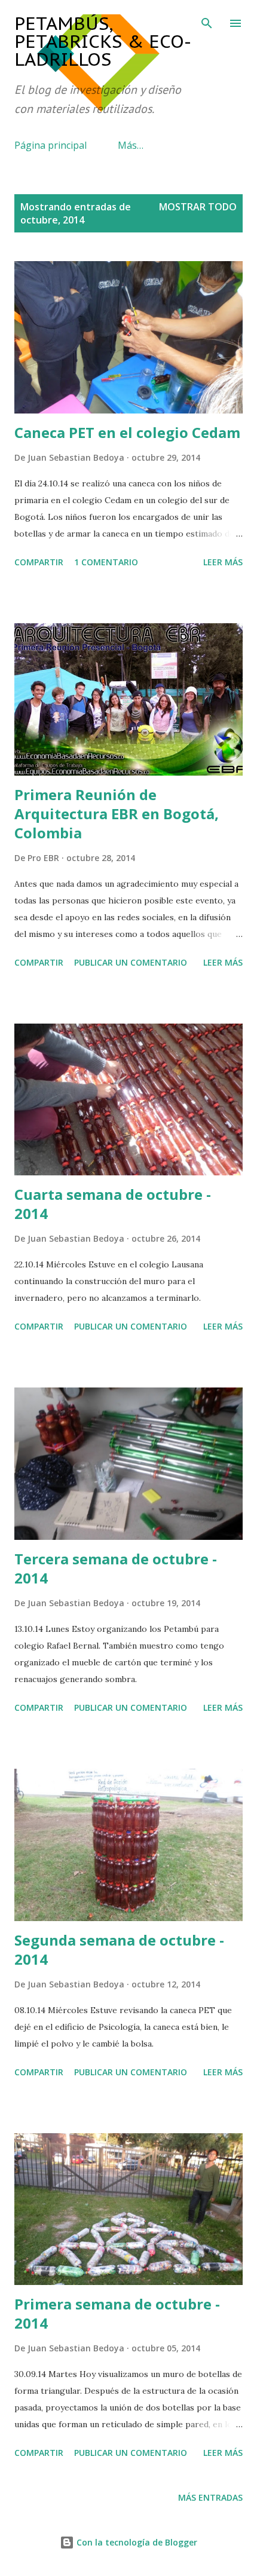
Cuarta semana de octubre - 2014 (113, 1204)
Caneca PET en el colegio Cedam (127, 432)
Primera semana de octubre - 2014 (117, 2313)
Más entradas (210, 2497)
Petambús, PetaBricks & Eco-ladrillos (103, 41)
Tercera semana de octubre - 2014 (116, 1568)
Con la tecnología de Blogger (136, 2542)
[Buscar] (207, 22)
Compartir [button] (39, 562)
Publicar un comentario (131, 962)
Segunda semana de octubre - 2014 (119, 1949)
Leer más (223, 562)
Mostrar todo (198, 207)
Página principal (51, 145)
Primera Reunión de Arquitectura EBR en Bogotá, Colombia (117, 814)
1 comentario (106, 562)
